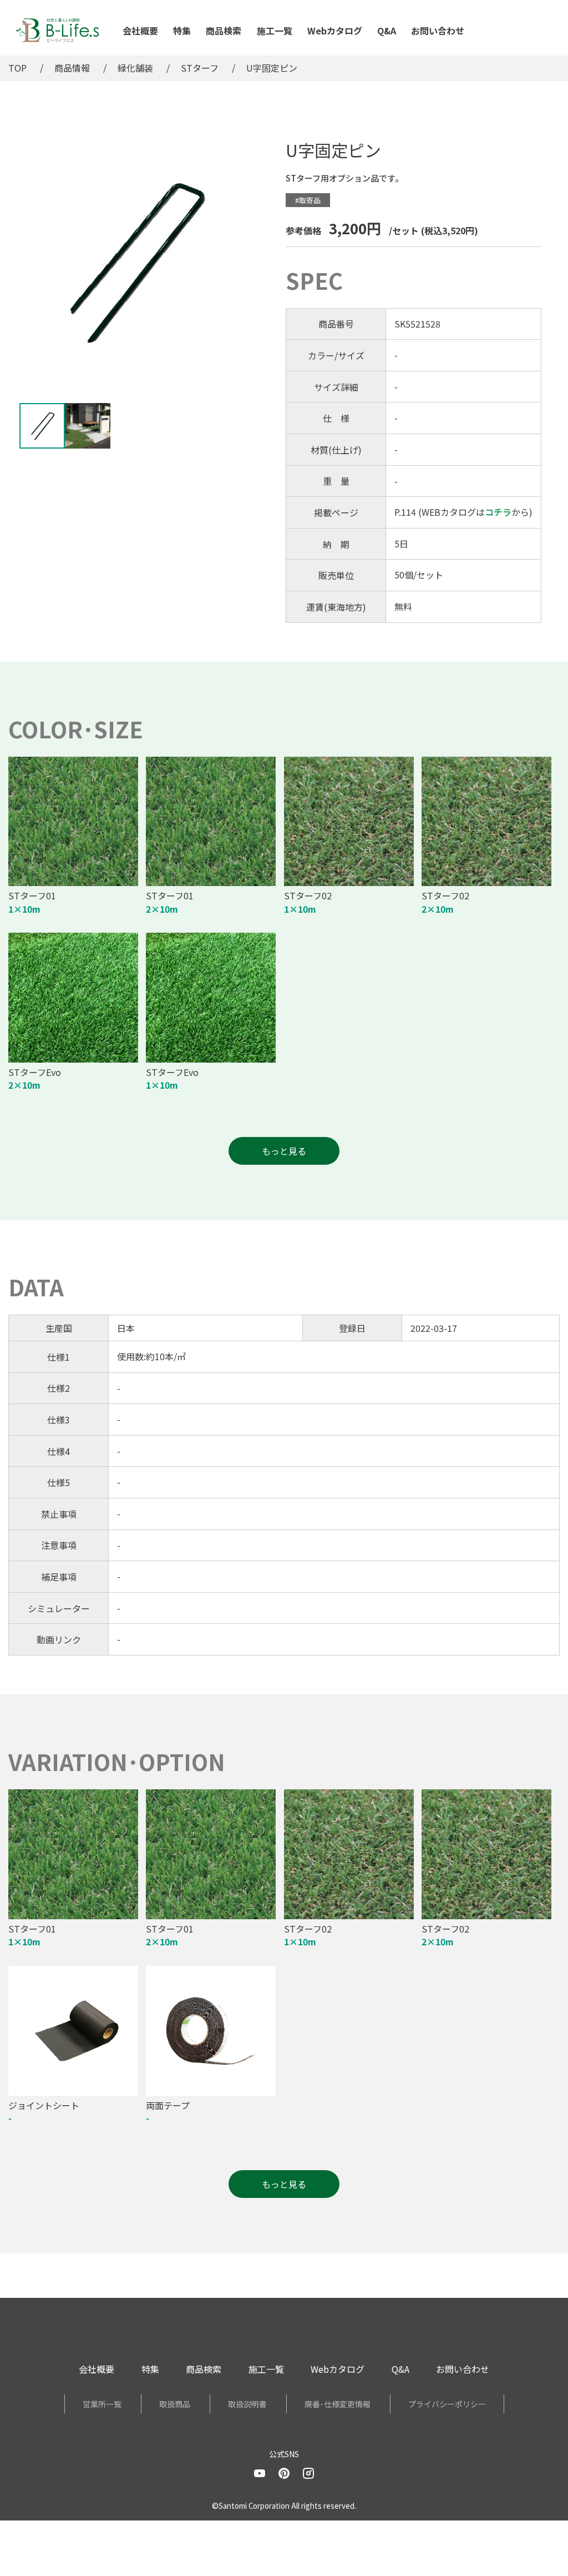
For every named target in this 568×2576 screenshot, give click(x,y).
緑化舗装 (135, 68)
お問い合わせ (438, 31)
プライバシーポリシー (447, 2404)
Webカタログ (335, 31)
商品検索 (224, 31)
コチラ (498, 512)
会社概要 (140, 31)
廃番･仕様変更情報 (338, 2404)
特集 (182, 31)
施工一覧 (275, 31)
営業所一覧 (102, 2404)
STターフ (200, 68)
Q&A (387, 31)
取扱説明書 (247, 2404)
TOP (17, 68)
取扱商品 (175, 2404)
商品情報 (72, 68)
